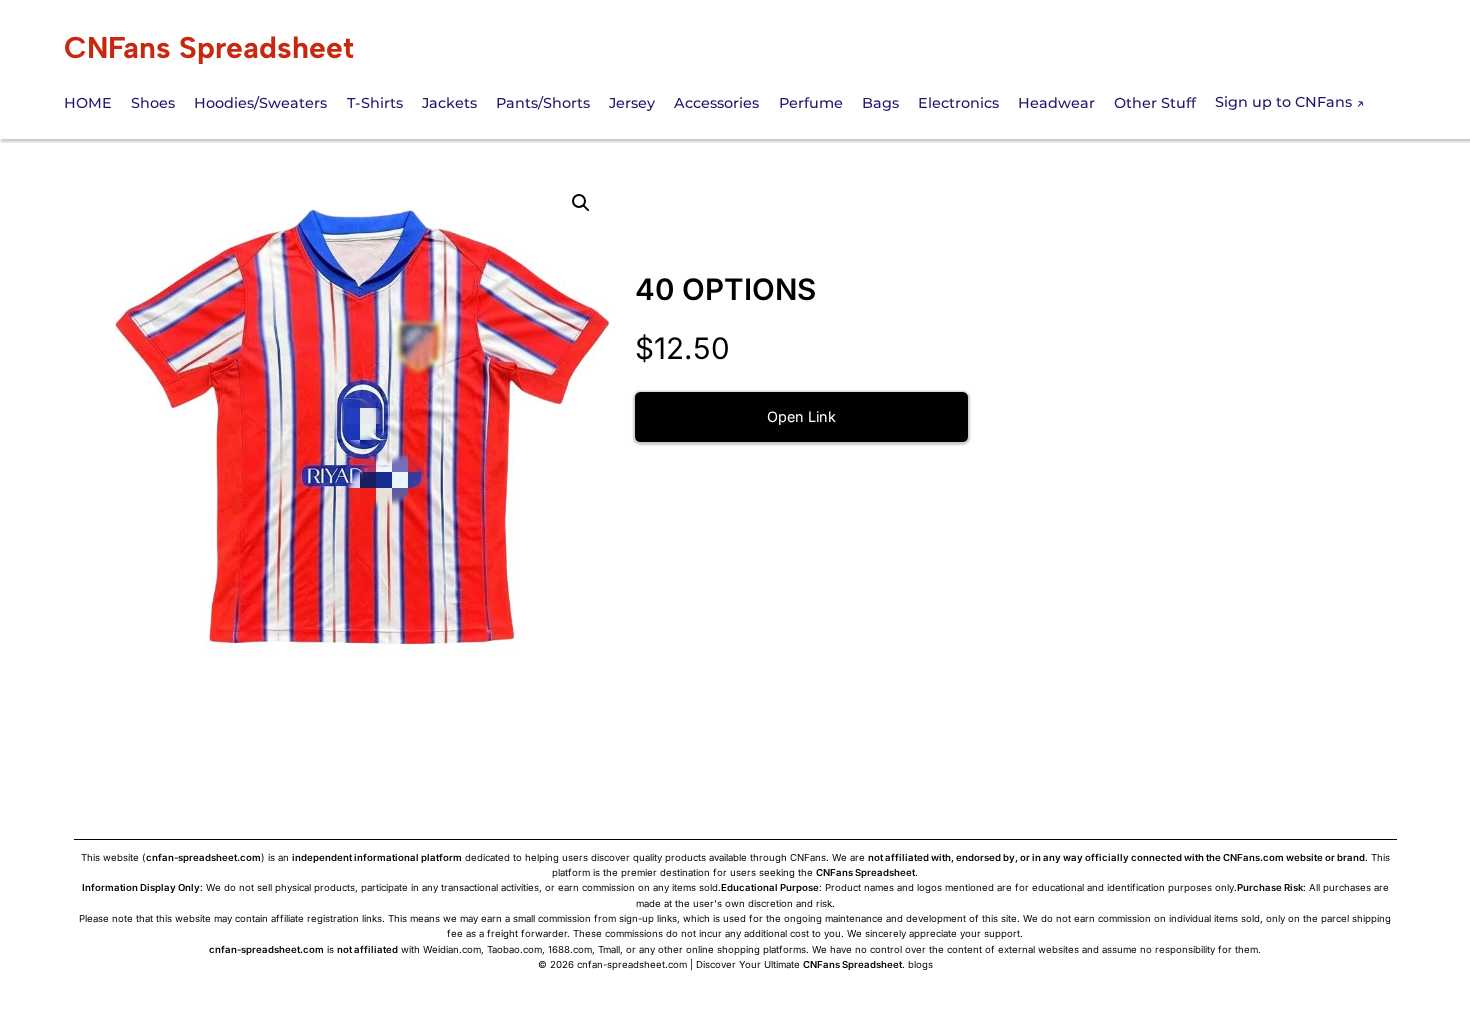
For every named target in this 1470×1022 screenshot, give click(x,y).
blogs (920, 964)
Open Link (801, 416)
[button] (581, 203)
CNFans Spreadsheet (209, 47)
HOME (88, 103)
